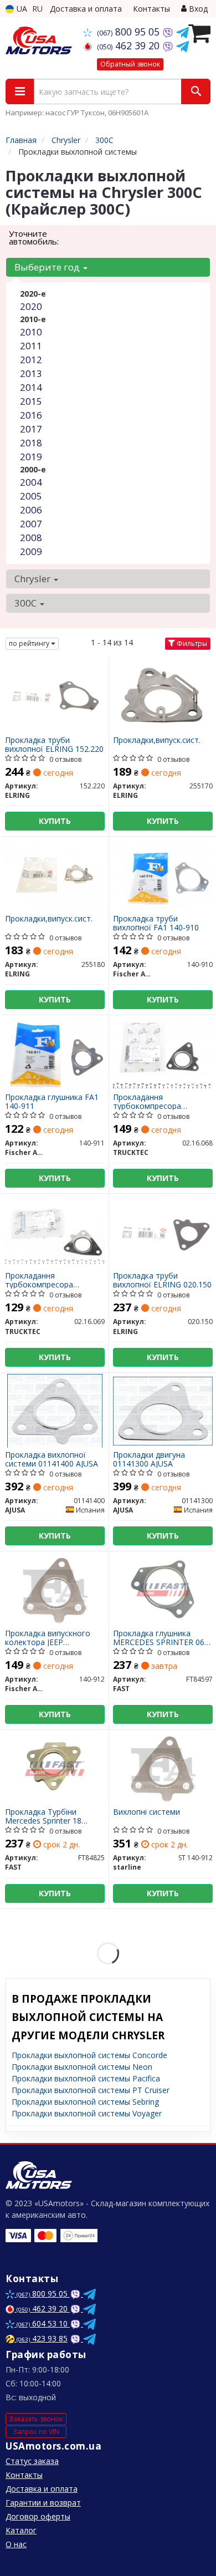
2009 (31, 551)
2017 (31, 429)
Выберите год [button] (48, 267)
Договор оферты (38, 2516)
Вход (197, 9)
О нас (16, 2544)
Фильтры (191, 643)
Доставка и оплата (86, 9)
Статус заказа (32, 2461)
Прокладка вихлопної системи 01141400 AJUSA (52, 1459)
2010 (31, 332)
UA (21, 9)
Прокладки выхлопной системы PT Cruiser (91, 2090)
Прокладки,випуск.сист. (157, 740)
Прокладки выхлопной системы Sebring (85, 2102)
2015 (31, 401)
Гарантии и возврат (43, 2503)
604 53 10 (43, 2323)
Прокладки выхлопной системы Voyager (87, 2113)
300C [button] (27, 603)
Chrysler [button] (34, 579)
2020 (31, 306)
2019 (31, 457)
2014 (31, 387)
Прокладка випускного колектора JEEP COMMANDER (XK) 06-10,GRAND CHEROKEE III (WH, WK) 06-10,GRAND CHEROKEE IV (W (50, 1638)
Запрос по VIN (36, 2432)
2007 (31, 524)
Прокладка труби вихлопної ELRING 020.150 (162, 1280)
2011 (31, 346)
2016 (31, 415)
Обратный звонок (130, 64)
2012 (31, 360)
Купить (55, 821)
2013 (31, 373)
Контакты (151, 9)
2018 (31, 443)
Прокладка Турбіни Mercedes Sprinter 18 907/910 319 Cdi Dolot (45, 1816)
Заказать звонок (36, 2419)
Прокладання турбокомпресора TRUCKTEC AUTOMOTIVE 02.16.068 (160, 1101)
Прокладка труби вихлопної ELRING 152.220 (54, 744)
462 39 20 (130, 45)
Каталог (21, 2530)
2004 (31, 482)
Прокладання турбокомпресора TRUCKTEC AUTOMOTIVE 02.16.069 (52, 1280)
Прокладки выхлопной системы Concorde (89, 2055)
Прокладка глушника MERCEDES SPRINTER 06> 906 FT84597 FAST (161, 1638)
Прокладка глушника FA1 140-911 (52, 1101)
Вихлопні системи (146, 1812)
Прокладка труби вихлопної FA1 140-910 (156, 923)
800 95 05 (130, 32)
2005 (31, 496)
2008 (31, 538)
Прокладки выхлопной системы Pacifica (86, 2078)
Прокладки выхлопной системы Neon (82, 2067)
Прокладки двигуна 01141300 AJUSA (149, 1459)
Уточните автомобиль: (34, 237)
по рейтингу (30, 643)
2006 (31, 510)
